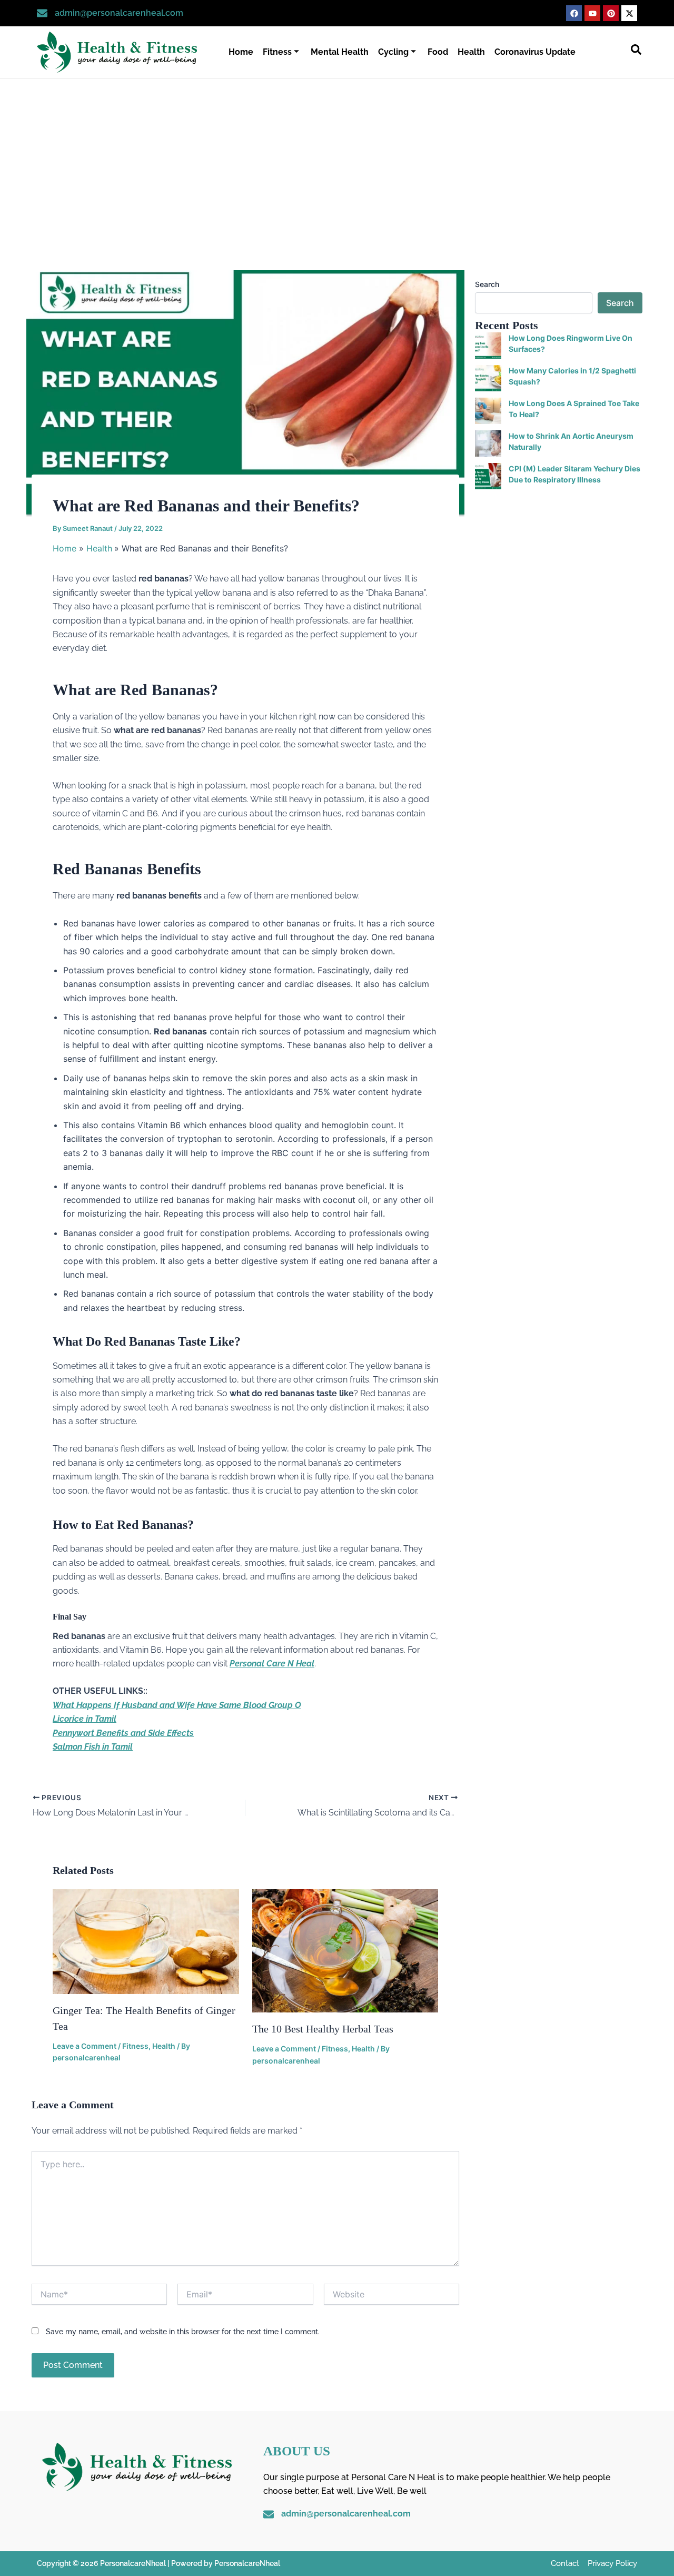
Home (241, 52)
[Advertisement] (337, 157)
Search (487, 284)
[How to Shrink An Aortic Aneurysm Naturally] (488, 443)
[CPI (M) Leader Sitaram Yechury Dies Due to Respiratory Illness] (488, 476)
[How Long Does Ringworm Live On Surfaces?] (488, 346)
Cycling (393, 52)
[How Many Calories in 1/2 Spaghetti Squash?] (488, 378)
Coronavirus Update (535, 52)
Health (471, 52)
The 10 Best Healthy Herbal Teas (323, 2029)
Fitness (277, 52)
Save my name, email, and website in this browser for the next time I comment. (183, 2332)
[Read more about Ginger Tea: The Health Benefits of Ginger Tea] (146, 1941)
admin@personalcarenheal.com (119, 13)
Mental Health (340, 52)
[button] (636, 52)
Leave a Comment (85, 2046)
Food (438, 52)
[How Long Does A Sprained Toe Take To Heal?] (488, 411)
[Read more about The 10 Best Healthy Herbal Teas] (345, 1950)
